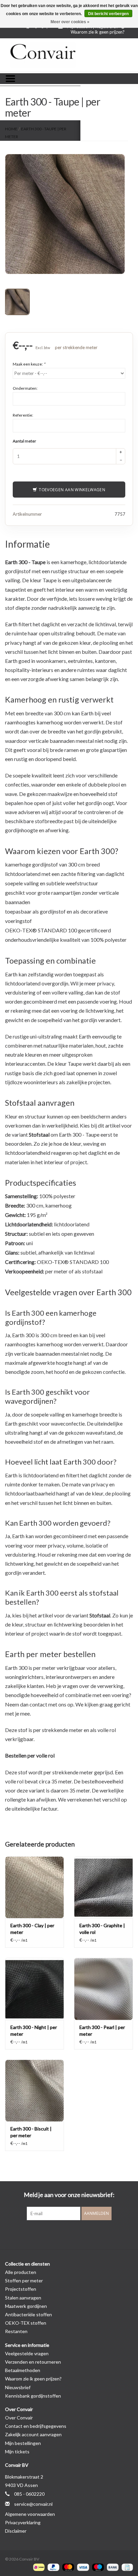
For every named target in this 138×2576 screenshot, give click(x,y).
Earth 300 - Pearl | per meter (102, 2031)
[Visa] (82, 2567)
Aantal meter (24, 441)
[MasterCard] (67, 2567)
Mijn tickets (17, 2452)
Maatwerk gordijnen (26, 2306)
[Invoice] (126, 2567)
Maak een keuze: (29, 364)
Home (11, 129)
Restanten (16, 2331)
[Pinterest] (69, 2234)
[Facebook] (57, 2234)
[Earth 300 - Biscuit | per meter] (34, 2091)
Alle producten (21, 2272)
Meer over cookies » (70, 22)
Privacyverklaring (23, 2522)
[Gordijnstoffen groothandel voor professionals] (69, 55)
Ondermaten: (25, 388)
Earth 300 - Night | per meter (34, 2031)
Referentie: (23, 415)
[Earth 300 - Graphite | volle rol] (103, 1887)
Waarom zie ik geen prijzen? (98, 32)
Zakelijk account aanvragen (33, 2434)
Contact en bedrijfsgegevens (36, 2426)
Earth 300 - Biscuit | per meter (31, 2132)
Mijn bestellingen (23, 2443)
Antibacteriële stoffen (28, 2314)
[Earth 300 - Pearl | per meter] (103, 1989)
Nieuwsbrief (18, 2387)
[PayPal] (53, 2567)
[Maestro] (97, 2567)
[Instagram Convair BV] (81, 2234)
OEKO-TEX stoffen (26, 2323)
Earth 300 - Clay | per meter (32, 1929)
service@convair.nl (33, 2504)
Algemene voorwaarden (30, 2514)
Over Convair (19, 2418)
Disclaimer (16, 2531)
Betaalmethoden (23, 2370)
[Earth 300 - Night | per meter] (34, 1989)
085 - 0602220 (29, 2494)
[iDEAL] (38, 2567)
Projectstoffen (21, 2289)
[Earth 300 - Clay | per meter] (34, 1887)
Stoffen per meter (24, 2281)
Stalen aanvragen (23, 2298)
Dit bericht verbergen (108, 14)
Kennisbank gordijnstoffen (33, 2396)
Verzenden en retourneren (33, 2362)
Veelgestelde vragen (27, 2353)
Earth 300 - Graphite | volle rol (102, 1929)
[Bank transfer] (112, 2567)
